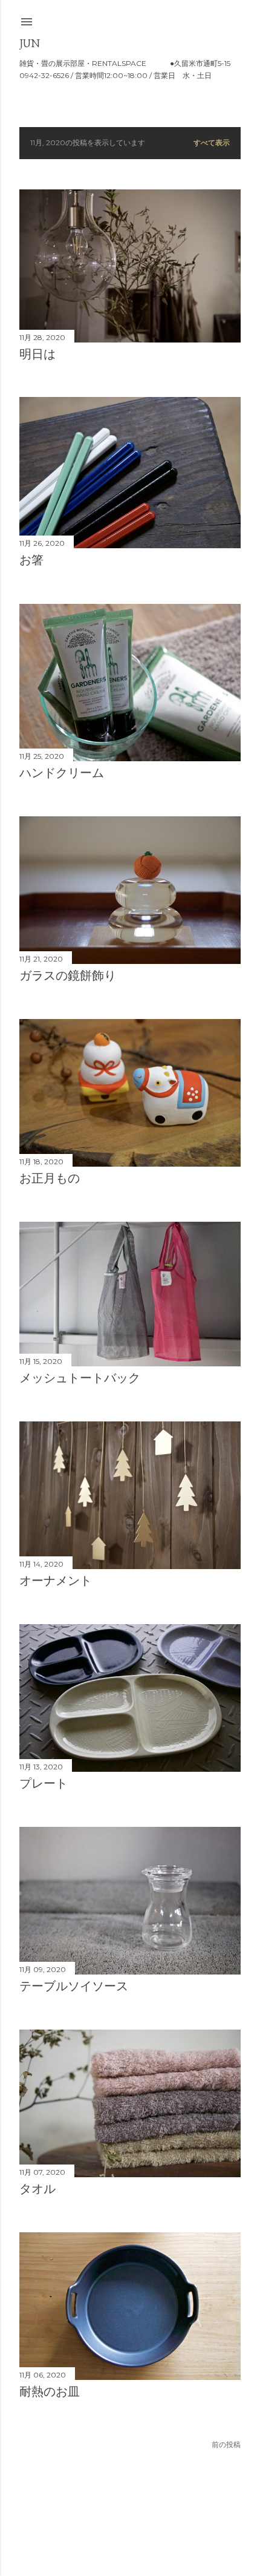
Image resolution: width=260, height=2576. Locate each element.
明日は (37, 354)
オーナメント (56, 1581)
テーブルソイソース (74, 1986)
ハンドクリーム (62, 773)
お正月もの (50, 1178)
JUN (30, 43)
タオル (37, 2189)
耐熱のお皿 (50, 2391)
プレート (44, 1783)
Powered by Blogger (140, 2518)
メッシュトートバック (80, 1378)
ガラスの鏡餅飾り (68, 975)
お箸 (31, 560)
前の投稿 (226, 2444)
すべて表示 (212, 143)
